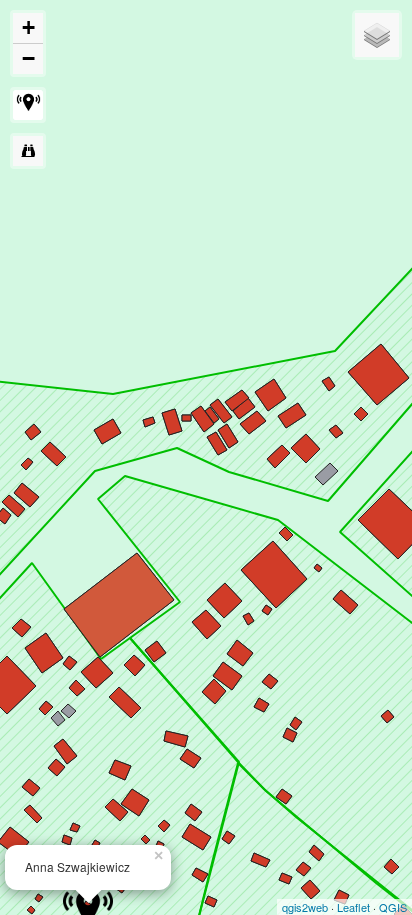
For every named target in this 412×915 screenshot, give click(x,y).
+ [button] (28, 27)
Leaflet (353, 907)
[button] (28, 105)
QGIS (393, 907)
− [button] (28, 58)
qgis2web (305, 907)
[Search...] (28, 151)
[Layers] (377, 35)
